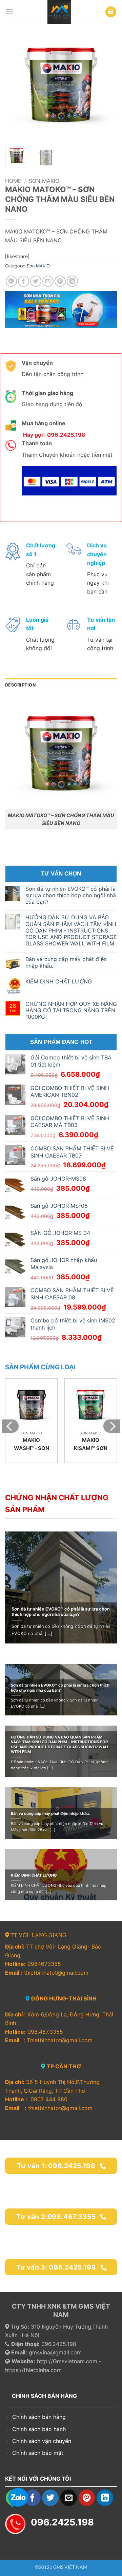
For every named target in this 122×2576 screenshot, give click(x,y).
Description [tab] (20, 685)
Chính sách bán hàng (39, 2417)
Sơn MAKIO (44, 181)
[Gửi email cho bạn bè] (48, 281)
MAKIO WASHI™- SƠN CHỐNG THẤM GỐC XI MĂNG (31, 1452)
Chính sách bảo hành (40, 2429)
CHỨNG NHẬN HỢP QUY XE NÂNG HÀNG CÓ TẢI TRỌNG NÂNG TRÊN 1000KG (71, 1010)
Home (13, 181)
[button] (9, 12)
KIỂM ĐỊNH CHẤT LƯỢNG (59, 982)
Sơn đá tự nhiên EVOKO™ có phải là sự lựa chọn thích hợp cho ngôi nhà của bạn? (71, 895)
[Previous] (16, 85)
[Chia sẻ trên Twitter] (36, 281)
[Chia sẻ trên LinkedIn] (72, 281)
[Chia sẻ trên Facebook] (24, 281)
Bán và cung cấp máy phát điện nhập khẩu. (66, 962)
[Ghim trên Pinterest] (60, 281)
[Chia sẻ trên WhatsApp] (11, 281)
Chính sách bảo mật (38, 2453)
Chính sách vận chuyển (42, 2441)
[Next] (106, 85)
